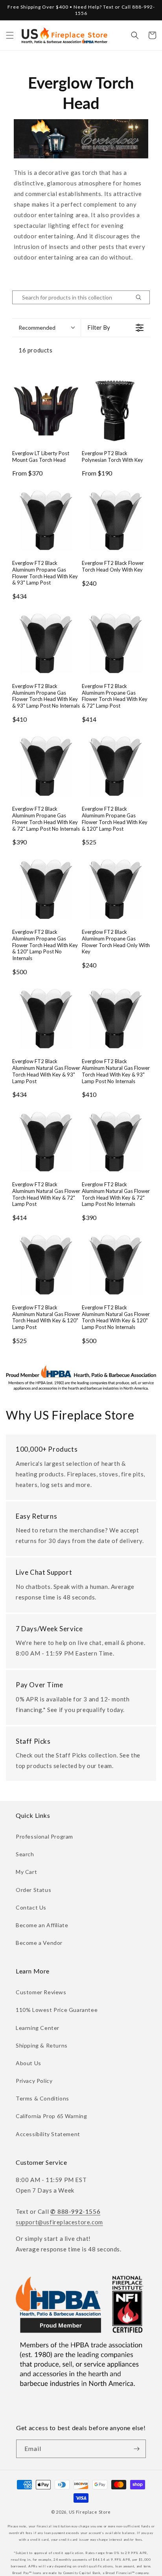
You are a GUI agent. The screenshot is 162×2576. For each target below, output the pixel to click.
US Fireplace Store (90, 2512)
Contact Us (31, 1907)
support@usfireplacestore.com (59, 2222)
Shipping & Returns (42, 2045)
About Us (29, 2063)
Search (25, 1854)
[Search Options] (142, 297)
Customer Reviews (41, 1992)
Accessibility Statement (48, 2134)
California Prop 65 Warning (52, 2116)
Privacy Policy (34, 2081)
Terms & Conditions (42, 2098)
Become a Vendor (39, 1943)
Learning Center (38, 2028)
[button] (10, 35)
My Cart (26, 1872)
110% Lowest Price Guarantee (57, 2010)
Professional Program (44, 1836)
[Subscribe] (137, 2449)
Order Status (33, 1890)
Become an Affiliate (42, 1925)
